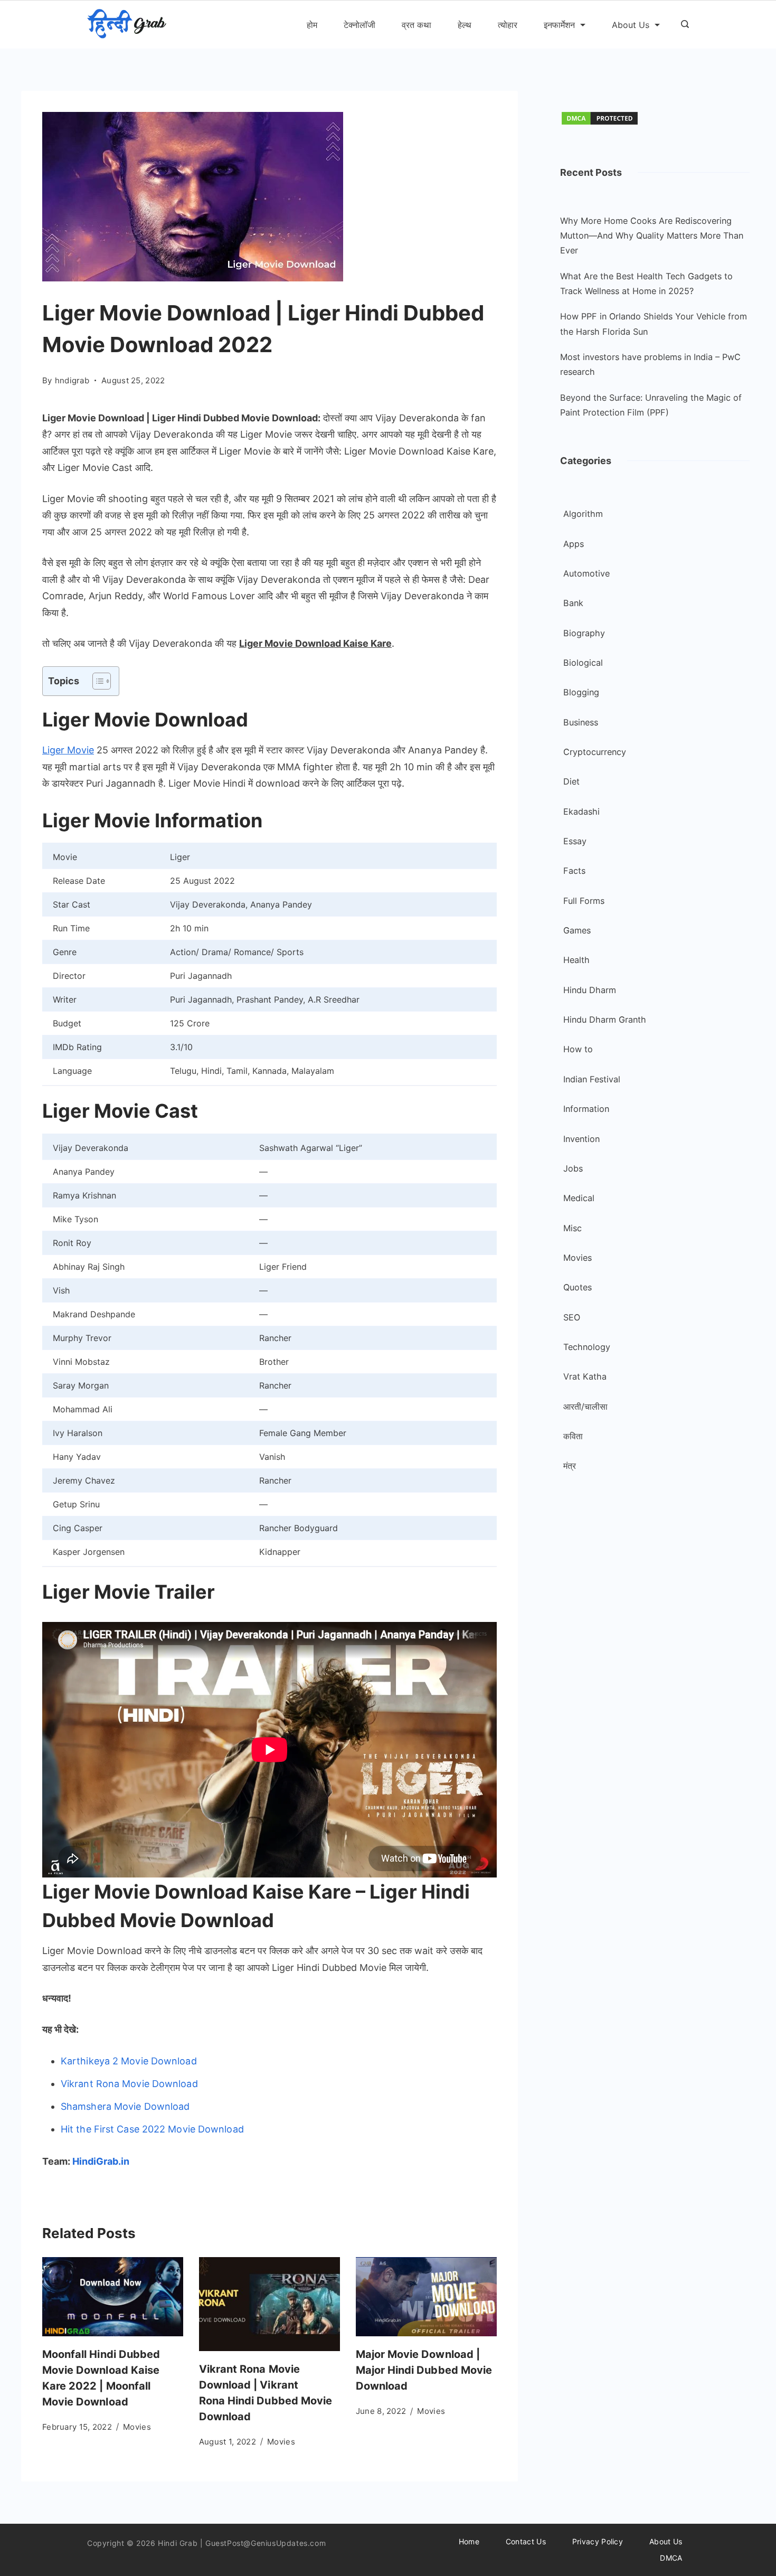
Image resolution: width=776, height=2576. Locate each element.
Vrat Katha (585, 1376)
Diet (571, 781)
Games (577, 930)
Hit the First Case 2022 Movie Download (152, 2129)
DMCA (671, 2558)
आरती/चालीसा (585, 1407)
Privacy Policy (598, 2541)
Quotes (578, 1287)
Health (576, 960)
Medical (579, 1198)
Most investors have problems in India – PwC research (650, 364)
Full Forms (584, 901)
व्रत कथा (417, 25)
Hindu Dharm (590, 990)
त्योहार (508, 25)
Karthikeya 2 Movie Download (129, 2061)
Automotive (586, 573)
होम (312, 25)
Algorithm (583, 514)
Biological (583, 663)
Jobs (573, 1168)
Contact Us (526, 2541)
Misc (572, 1228)
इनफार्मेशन (559, 25)
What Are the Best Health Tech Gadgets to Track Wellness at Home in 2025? (646, 284)
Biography (584, 633)
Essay (575, 841)
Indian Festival (592, 1079)
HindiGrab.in (101, 2161)
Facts (574, 871)
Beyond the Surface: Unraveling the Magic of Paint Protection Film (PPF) (651, 405)
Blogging (581, 692)
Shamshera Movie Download (125, 2106)
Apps (574, 544)
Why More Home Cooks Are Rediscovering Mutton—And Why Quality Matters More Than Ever (652, 236)
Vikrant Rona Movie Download (131, 2084)
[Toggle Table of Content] (96, 681)
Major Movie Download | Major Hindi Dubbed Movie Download (424, 2370)
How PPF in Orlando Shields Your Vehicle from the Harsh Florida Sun (654, 324)
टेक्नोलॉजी (359, 25)
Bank (573, 603)
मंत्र (570, 1466)
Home (469, 2541)
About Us (631, 25)
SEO (572, 1317)
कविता (573, 1436)
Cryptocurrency (595, 752)
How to (578, 1049)
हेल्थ (465, 25)
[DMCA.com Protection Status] (600, 123)
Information (586, 1109)
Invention (581, 1139)
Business (581, 722)
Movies (137, 2427)
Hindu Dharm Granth (605, 1020)
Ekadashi (581, 812)
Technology (587, 1347)
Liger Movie (68, 750)
